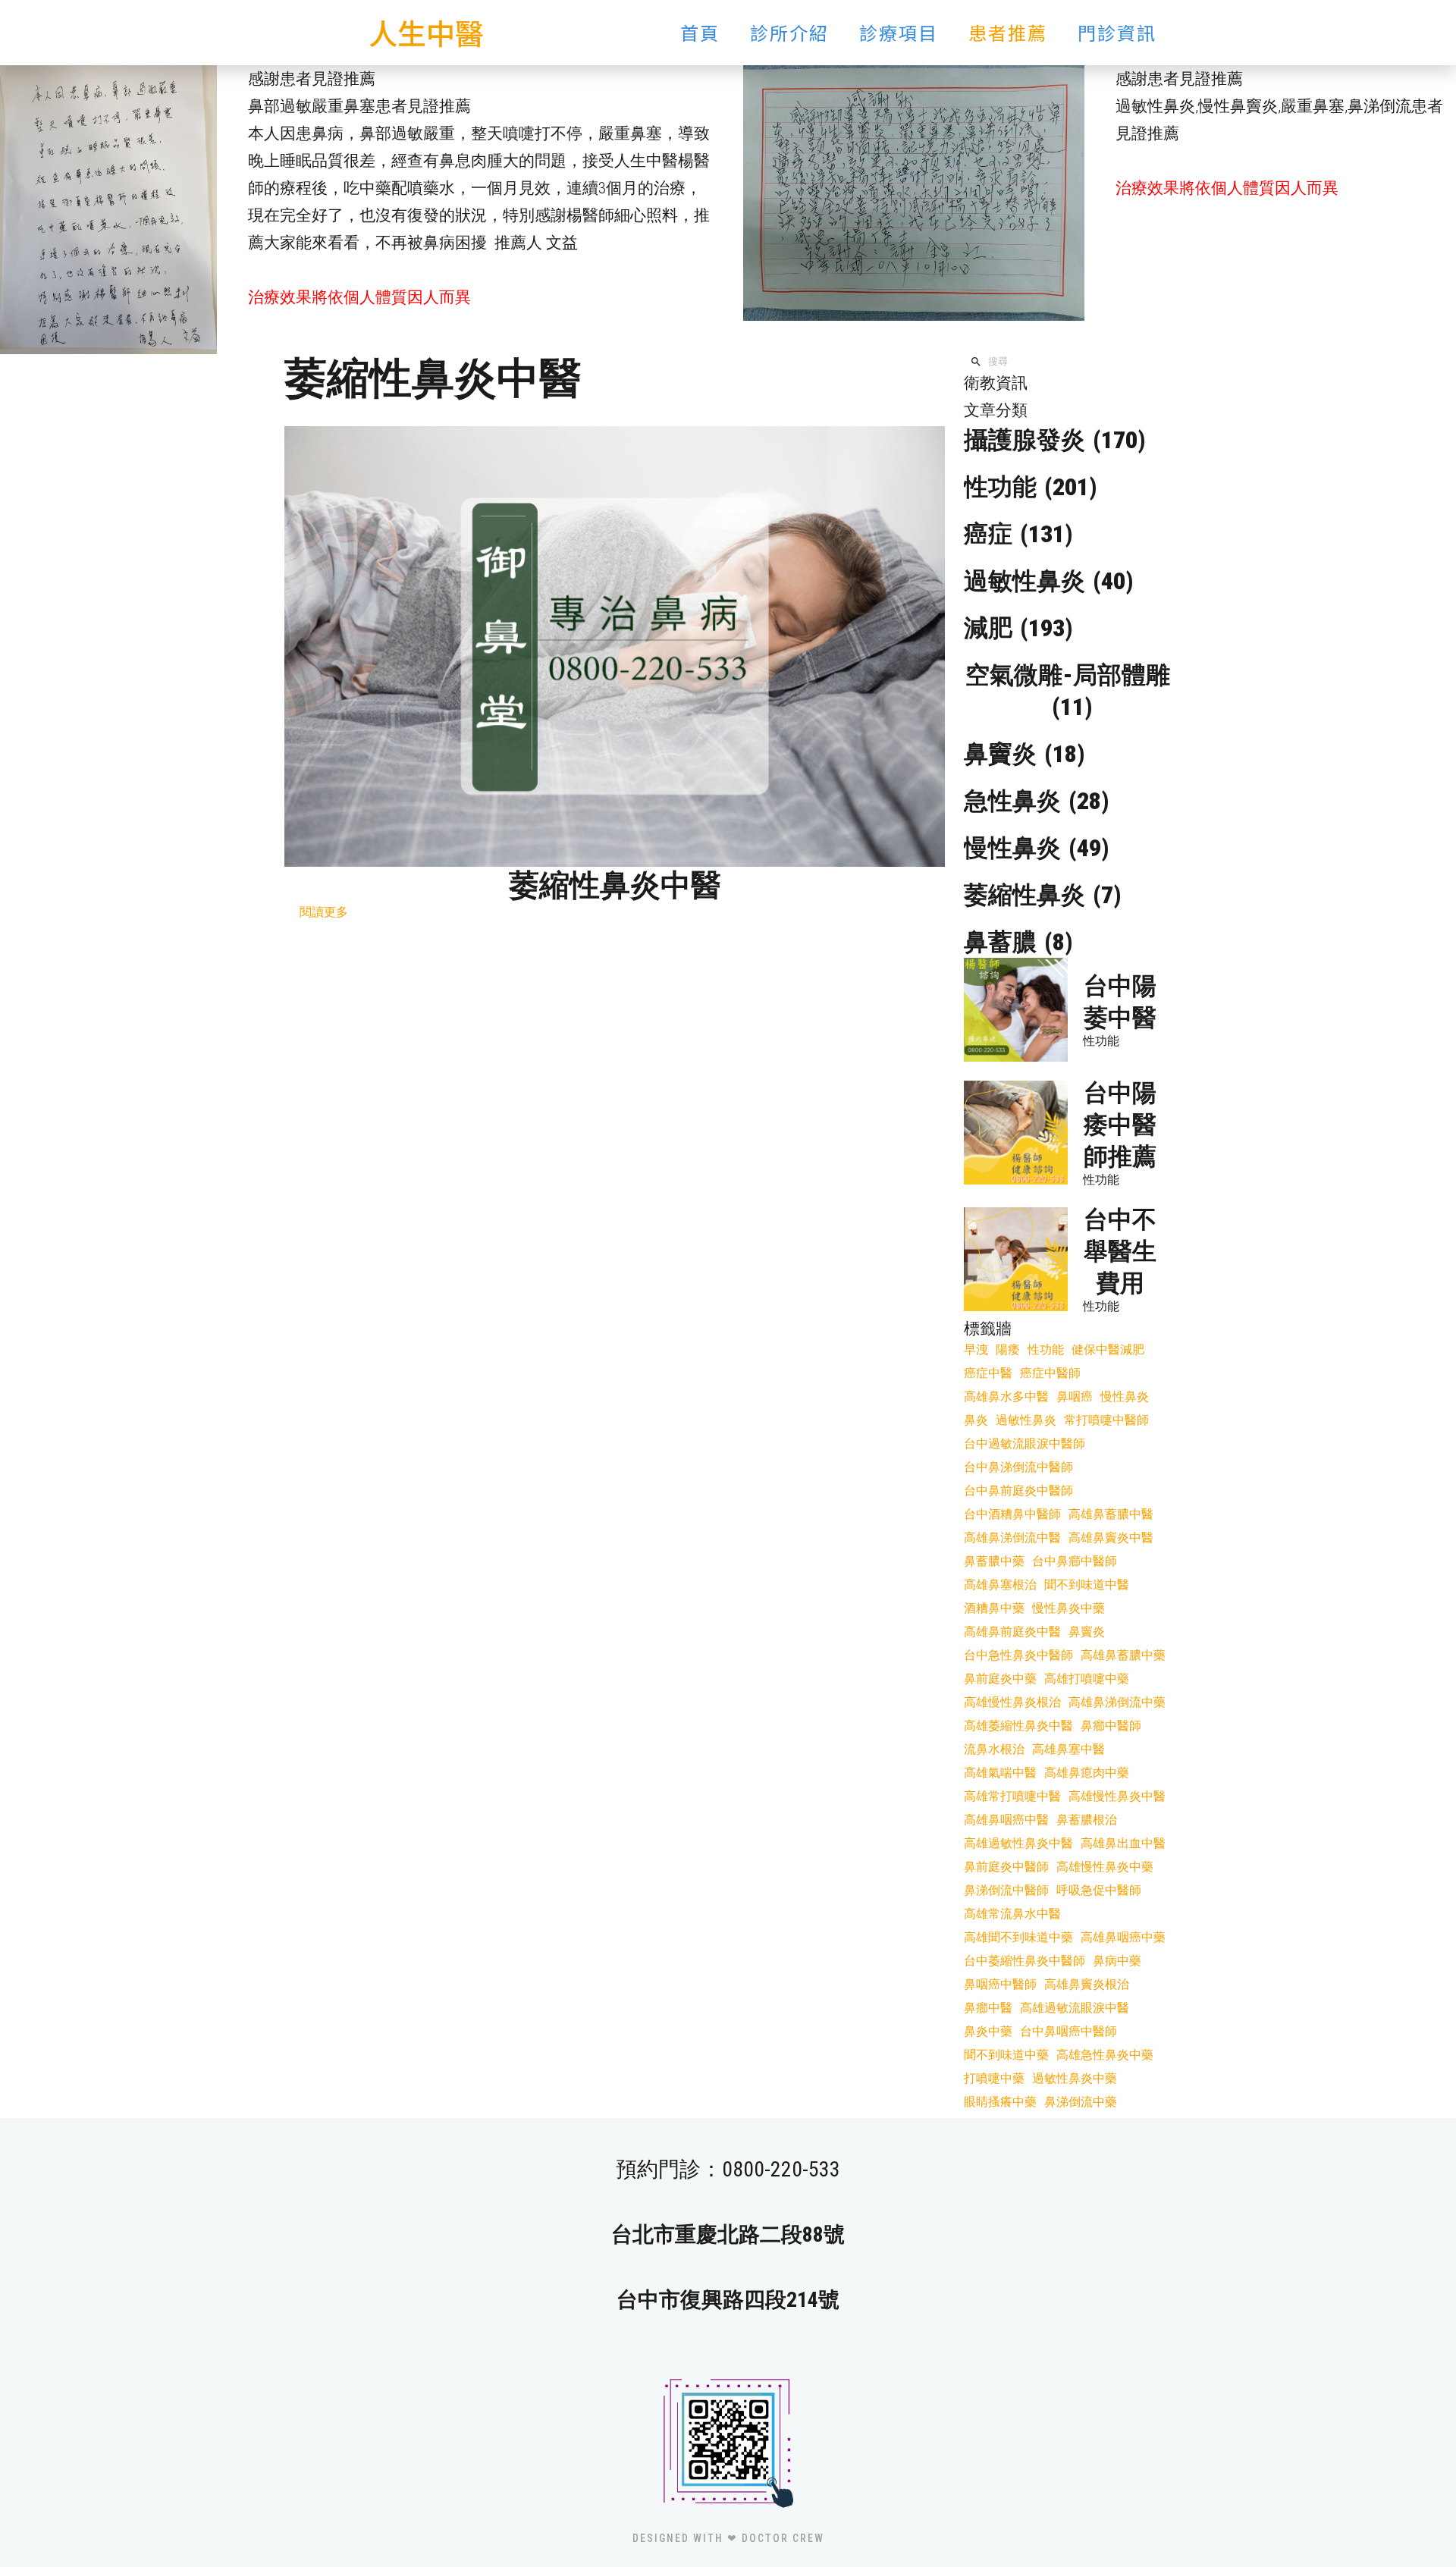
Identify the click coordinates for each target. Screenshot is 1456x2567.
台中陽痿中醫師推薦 (1120, 1125)
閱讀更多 (324, 912)
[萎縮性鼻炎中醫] (615, 647)
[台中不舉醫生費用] (1016, 1259)
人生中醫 (426, 32)
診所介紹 (789, 32)
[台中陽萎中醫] (1016, 1010)
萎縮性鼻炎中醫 (615, 885)
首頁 (700, 32)
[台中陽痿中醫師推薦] (1016, 1133)
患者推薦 (1008, 32)
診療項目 (899, 32)
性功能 (1101, 1041)
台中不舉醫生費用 (1120, 1251)
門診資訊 (1117, 32)
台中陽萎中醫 (1120, 1002)
